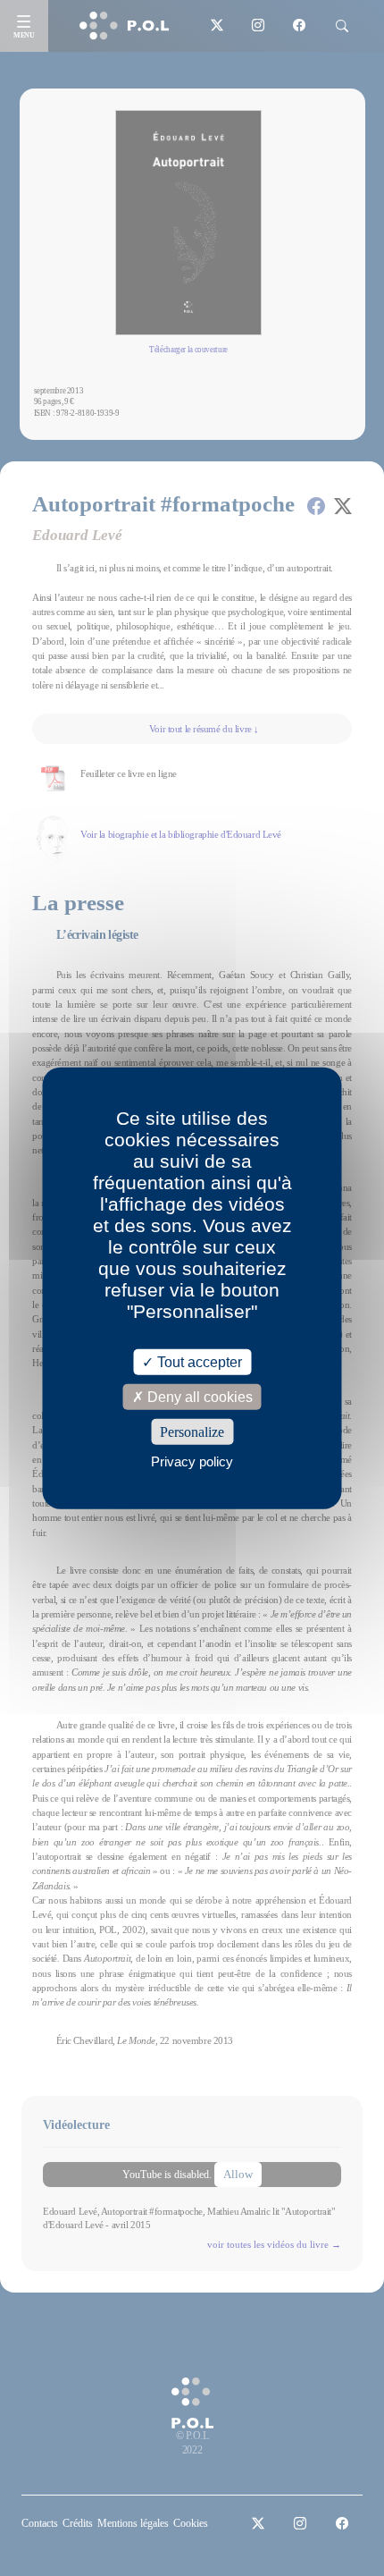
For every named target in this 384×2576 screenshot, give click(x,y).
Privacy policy (192, 1461)
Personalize (192, 1432)
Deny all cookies (198, 1396)
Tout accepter (198, 1361)
